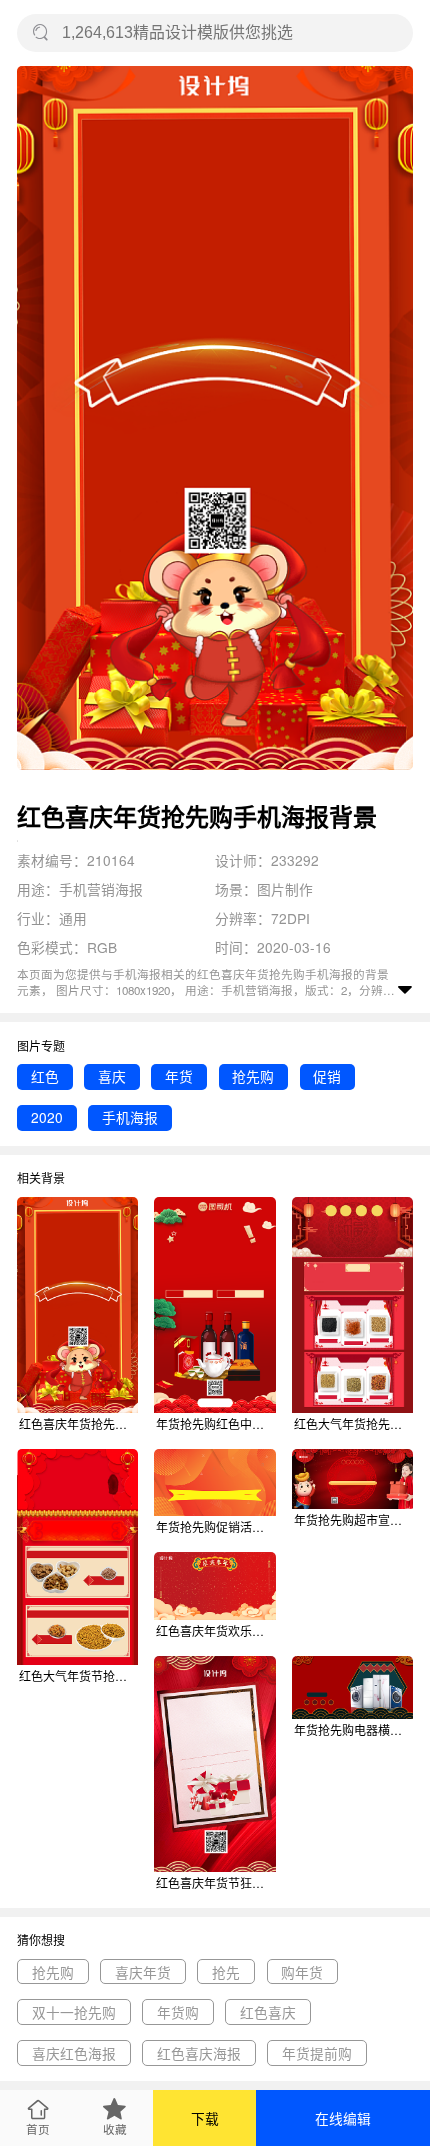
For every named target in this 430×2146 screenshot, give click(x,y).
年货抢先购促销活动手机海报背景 (215, 1526)
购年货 (302, 1972)
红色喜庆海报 (199, 2053)
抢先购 (253, 1076)
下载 (205, 2118)
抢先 (226, 1972)
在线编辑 (343, 2118)
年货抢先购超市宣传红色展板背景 (353, 1519)
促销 (327, 1076)
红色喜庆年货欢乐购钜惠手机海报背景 (215, 1630)
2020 (47, 1117)
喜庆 (112, 1076)
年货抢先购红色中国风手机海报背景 (215, 1423)
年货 (179, 1076)
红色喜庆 (268, 2012)
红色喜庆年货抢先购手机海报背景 (78, 1423)
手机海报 (130, 1117)
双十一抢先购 (74, 2012)
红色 (45, 1076)
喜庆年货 (143, 1972)
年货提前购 (317, 2053)
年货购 (178, 2012)
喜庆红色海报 (74, 2053)
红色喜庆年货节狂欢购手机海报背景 (215, 1882)
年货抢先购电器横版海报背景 (353, 1729)
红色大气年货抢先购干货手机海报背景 (353, 1423)
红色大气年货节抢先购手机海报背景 (78, 1675)
